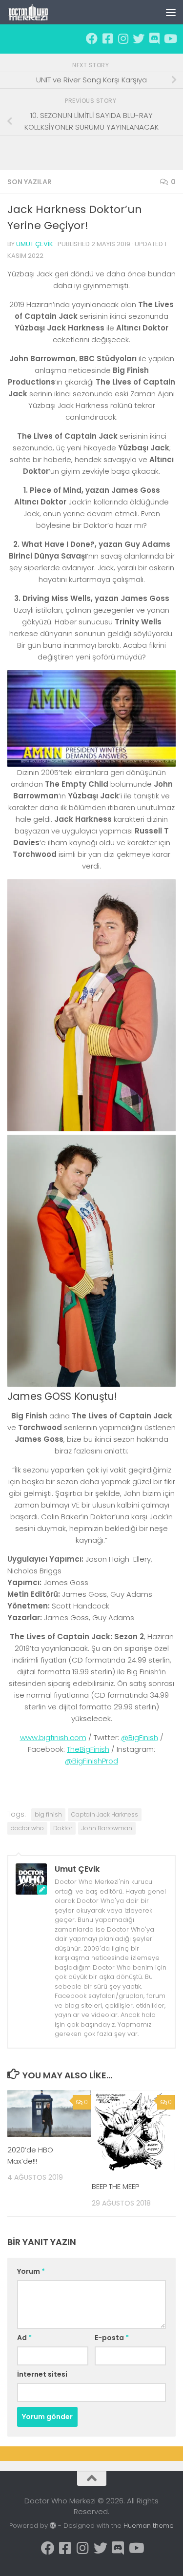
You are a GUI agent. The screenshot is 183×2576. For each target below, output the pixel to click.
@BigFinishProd (91, 1761)
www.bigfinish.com (53, 1737)
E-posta (112, 2338)
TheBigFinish (88, 1749)
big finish (48, 1814)
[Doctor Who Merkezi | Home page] (36, 12)
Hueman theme (149, 2526)
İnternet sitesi (42, 2374)
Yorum (31, 2271)
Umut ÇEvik (35, 244)
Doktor (63, 1828)
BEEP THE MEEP (115, 2186)
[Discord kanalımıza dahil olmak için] (154, 39)
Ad (24, 2338)
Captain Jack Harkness (105, 1814)
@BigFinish (140, 1737)
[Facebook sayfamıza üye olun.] (92, 39)
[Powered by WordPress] (53, 2526)
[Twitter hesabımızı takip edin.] (139, 39)
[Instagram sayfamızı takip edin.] (123, 39)
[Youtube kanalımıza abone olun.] (170, 39)
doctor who (27, 1828)
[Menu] (171, 12)
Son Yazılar (30, 182)
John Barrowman (107, 1828)
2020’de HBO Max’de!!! (30, 2155)
